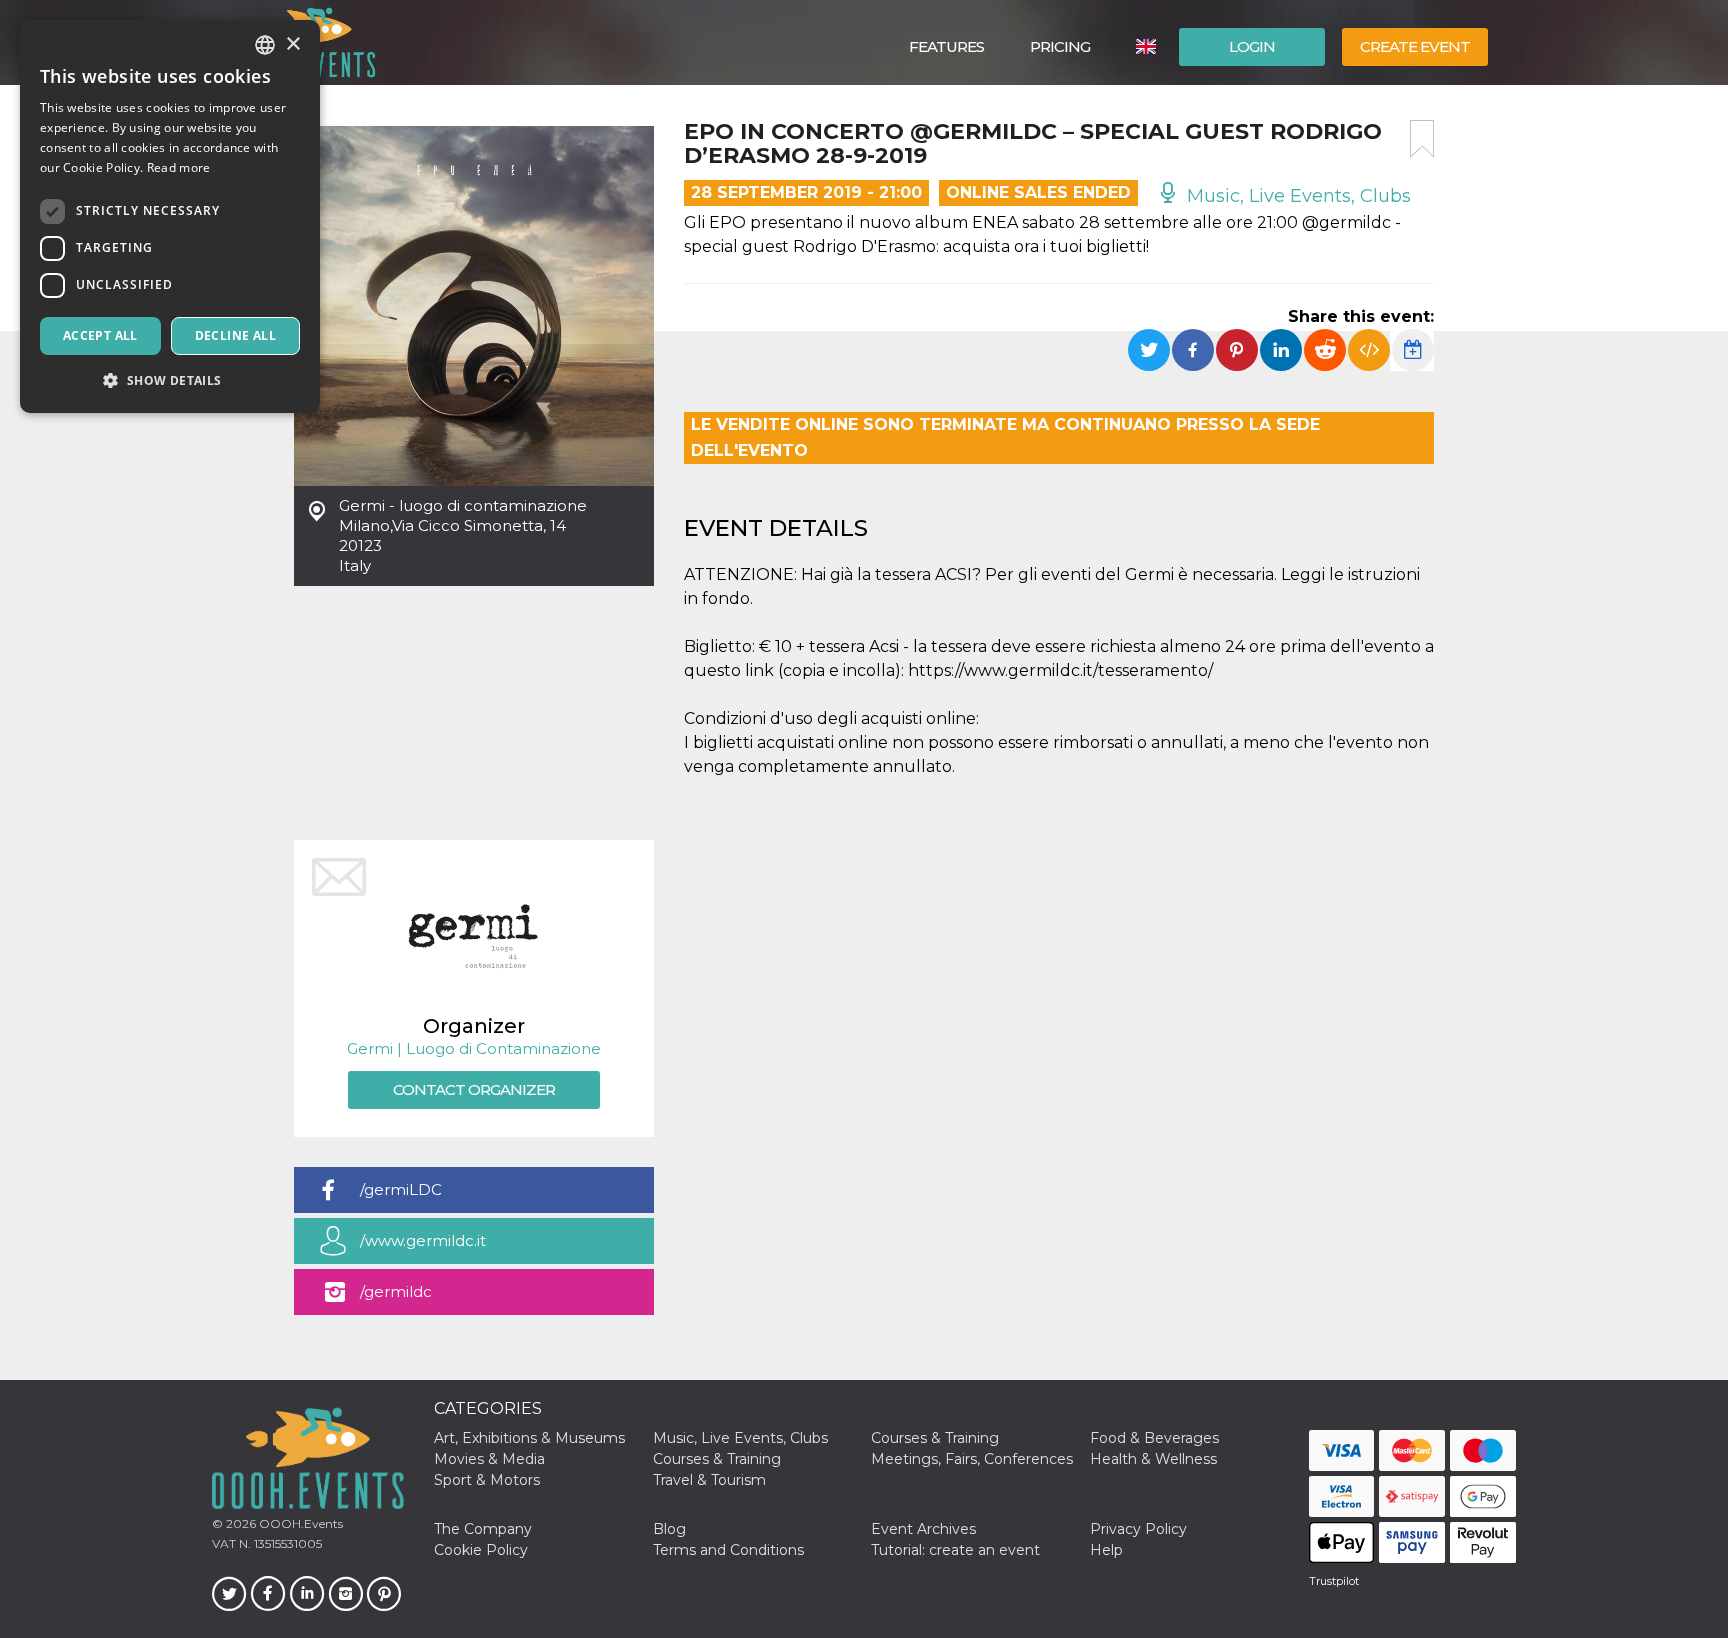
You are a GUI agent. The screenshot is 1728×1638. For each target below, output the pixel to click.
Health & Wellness (1153, 1459)
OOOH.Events (299, 1523)
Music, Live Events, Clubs (1296, 196)
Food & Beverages (1154, 1438)
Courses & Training (935, 1438)
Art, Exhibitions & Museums (529, 1438)
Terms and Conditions (728, 1550)
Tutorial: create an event (955, 1550)
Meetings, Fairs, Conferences (972, 1459)
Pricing (1060, 46)
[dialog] (170, 216)
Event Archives (923, 1529)
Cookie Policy (481, 1550)
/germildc (396, 1291)
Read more (179, 167)
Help (1106, 1550)
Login (1252, 46)
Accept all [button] (100, 335)
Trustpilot (1334, 1581)
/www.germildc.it (423, 1240)
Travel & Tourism (709, 1480)
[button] (170, 380)
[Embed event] (1369, 350)
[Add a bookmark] (1422, 139)
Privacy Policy (1138, 1529)
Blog (669, 1529)
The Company (483, 1529)
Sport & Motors (487, 1480)
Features (946, 46)
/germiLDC (401, 1189)
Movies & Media (489, 1459)
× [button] (292, 44)
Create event (1415, 46)
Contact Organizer (474, 1089)
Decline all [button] (235, 335)
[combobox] (265, 45)
